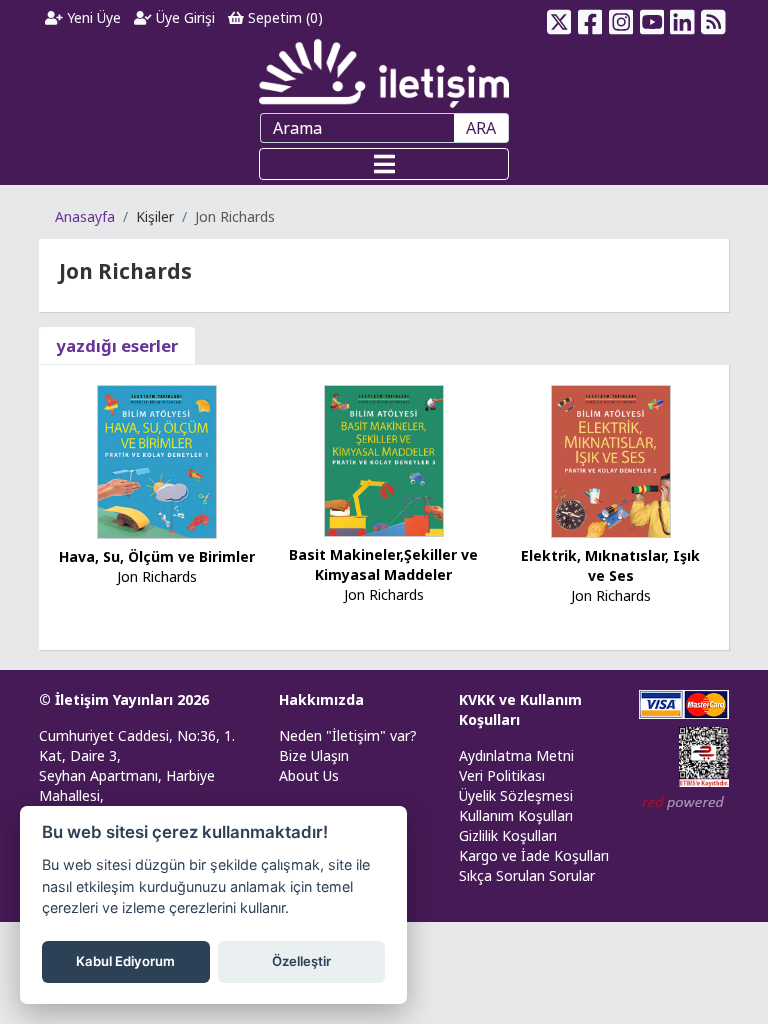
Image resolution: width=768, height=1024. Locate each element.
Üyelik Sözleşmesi (516, 795)
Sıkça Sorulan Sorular (527, 875)
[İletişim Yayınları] (384, 72)
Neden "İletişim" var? (348, 735)
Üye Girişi (183, 17)
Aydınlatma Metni (516, 755)
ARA (481, 128)
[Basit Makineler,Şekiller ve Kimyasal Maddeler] (384, 459)
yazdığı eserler (117, 345)
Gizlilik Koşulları (508, 835)
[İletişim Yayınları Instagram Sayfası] (621, 18)
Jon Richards (157, 576)
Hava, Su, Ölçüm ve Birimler (157, 556)
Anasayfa (85, 216)
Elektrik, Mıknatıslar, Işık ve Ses (610, 565)
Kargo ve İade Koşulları (534, 855)
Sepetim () (283, 17)
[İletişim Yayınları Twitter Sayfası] (559, 18)
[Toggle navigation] (384, 164)
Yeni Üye (92, 17)
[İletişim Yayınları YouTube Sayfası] (651, 18)
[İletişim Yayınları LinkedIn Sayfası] (682, 18)
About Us (309, 775)
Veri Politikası (502, 775)
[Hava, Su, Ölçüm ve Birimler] (157, 460)
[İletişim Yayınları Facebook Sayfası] (590, 18)
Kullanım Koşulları (516, 815)
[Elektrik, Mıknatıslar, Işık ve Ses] (611, 459)
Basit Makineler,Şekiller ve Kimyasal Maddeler (383, 564)
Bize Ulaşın (314, 755)
